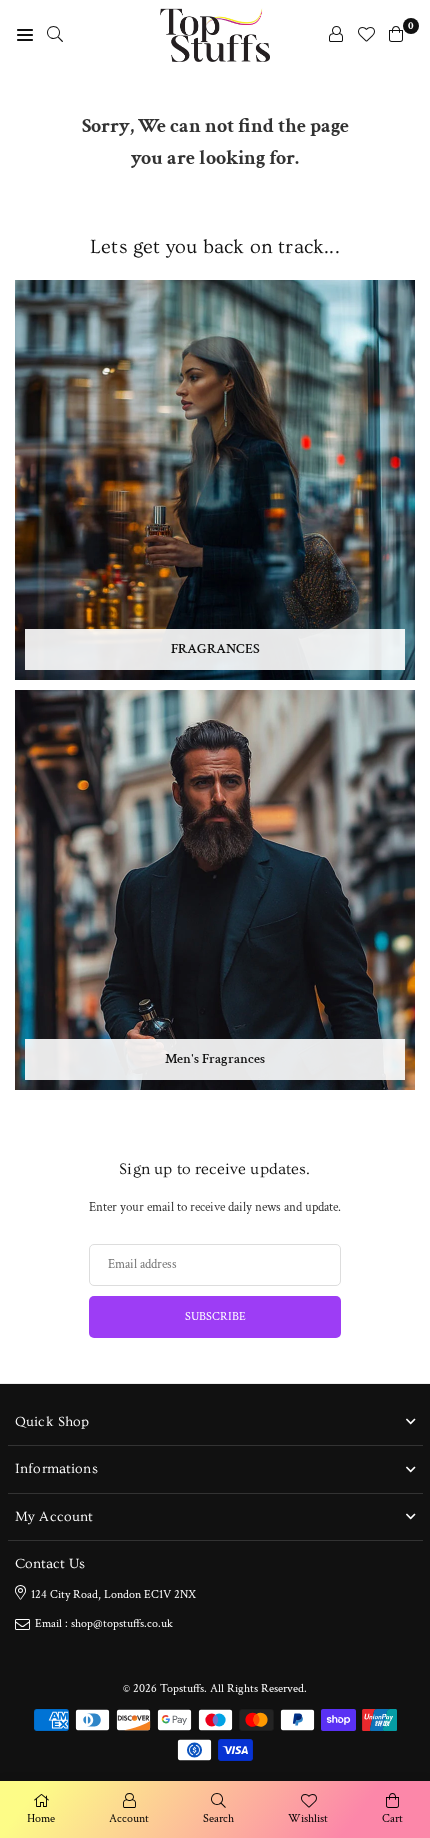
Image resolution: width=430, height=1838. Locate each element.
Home (41, 1818)
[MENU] (25, 35)
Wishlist (308, 1818)
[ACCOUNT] (336, 35)
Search (218, 1818)
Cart (392, 1818)
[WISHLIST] (366, 35)
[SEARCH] (55, 35)
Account (129, 1818)
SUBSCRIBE (215, 1316)
